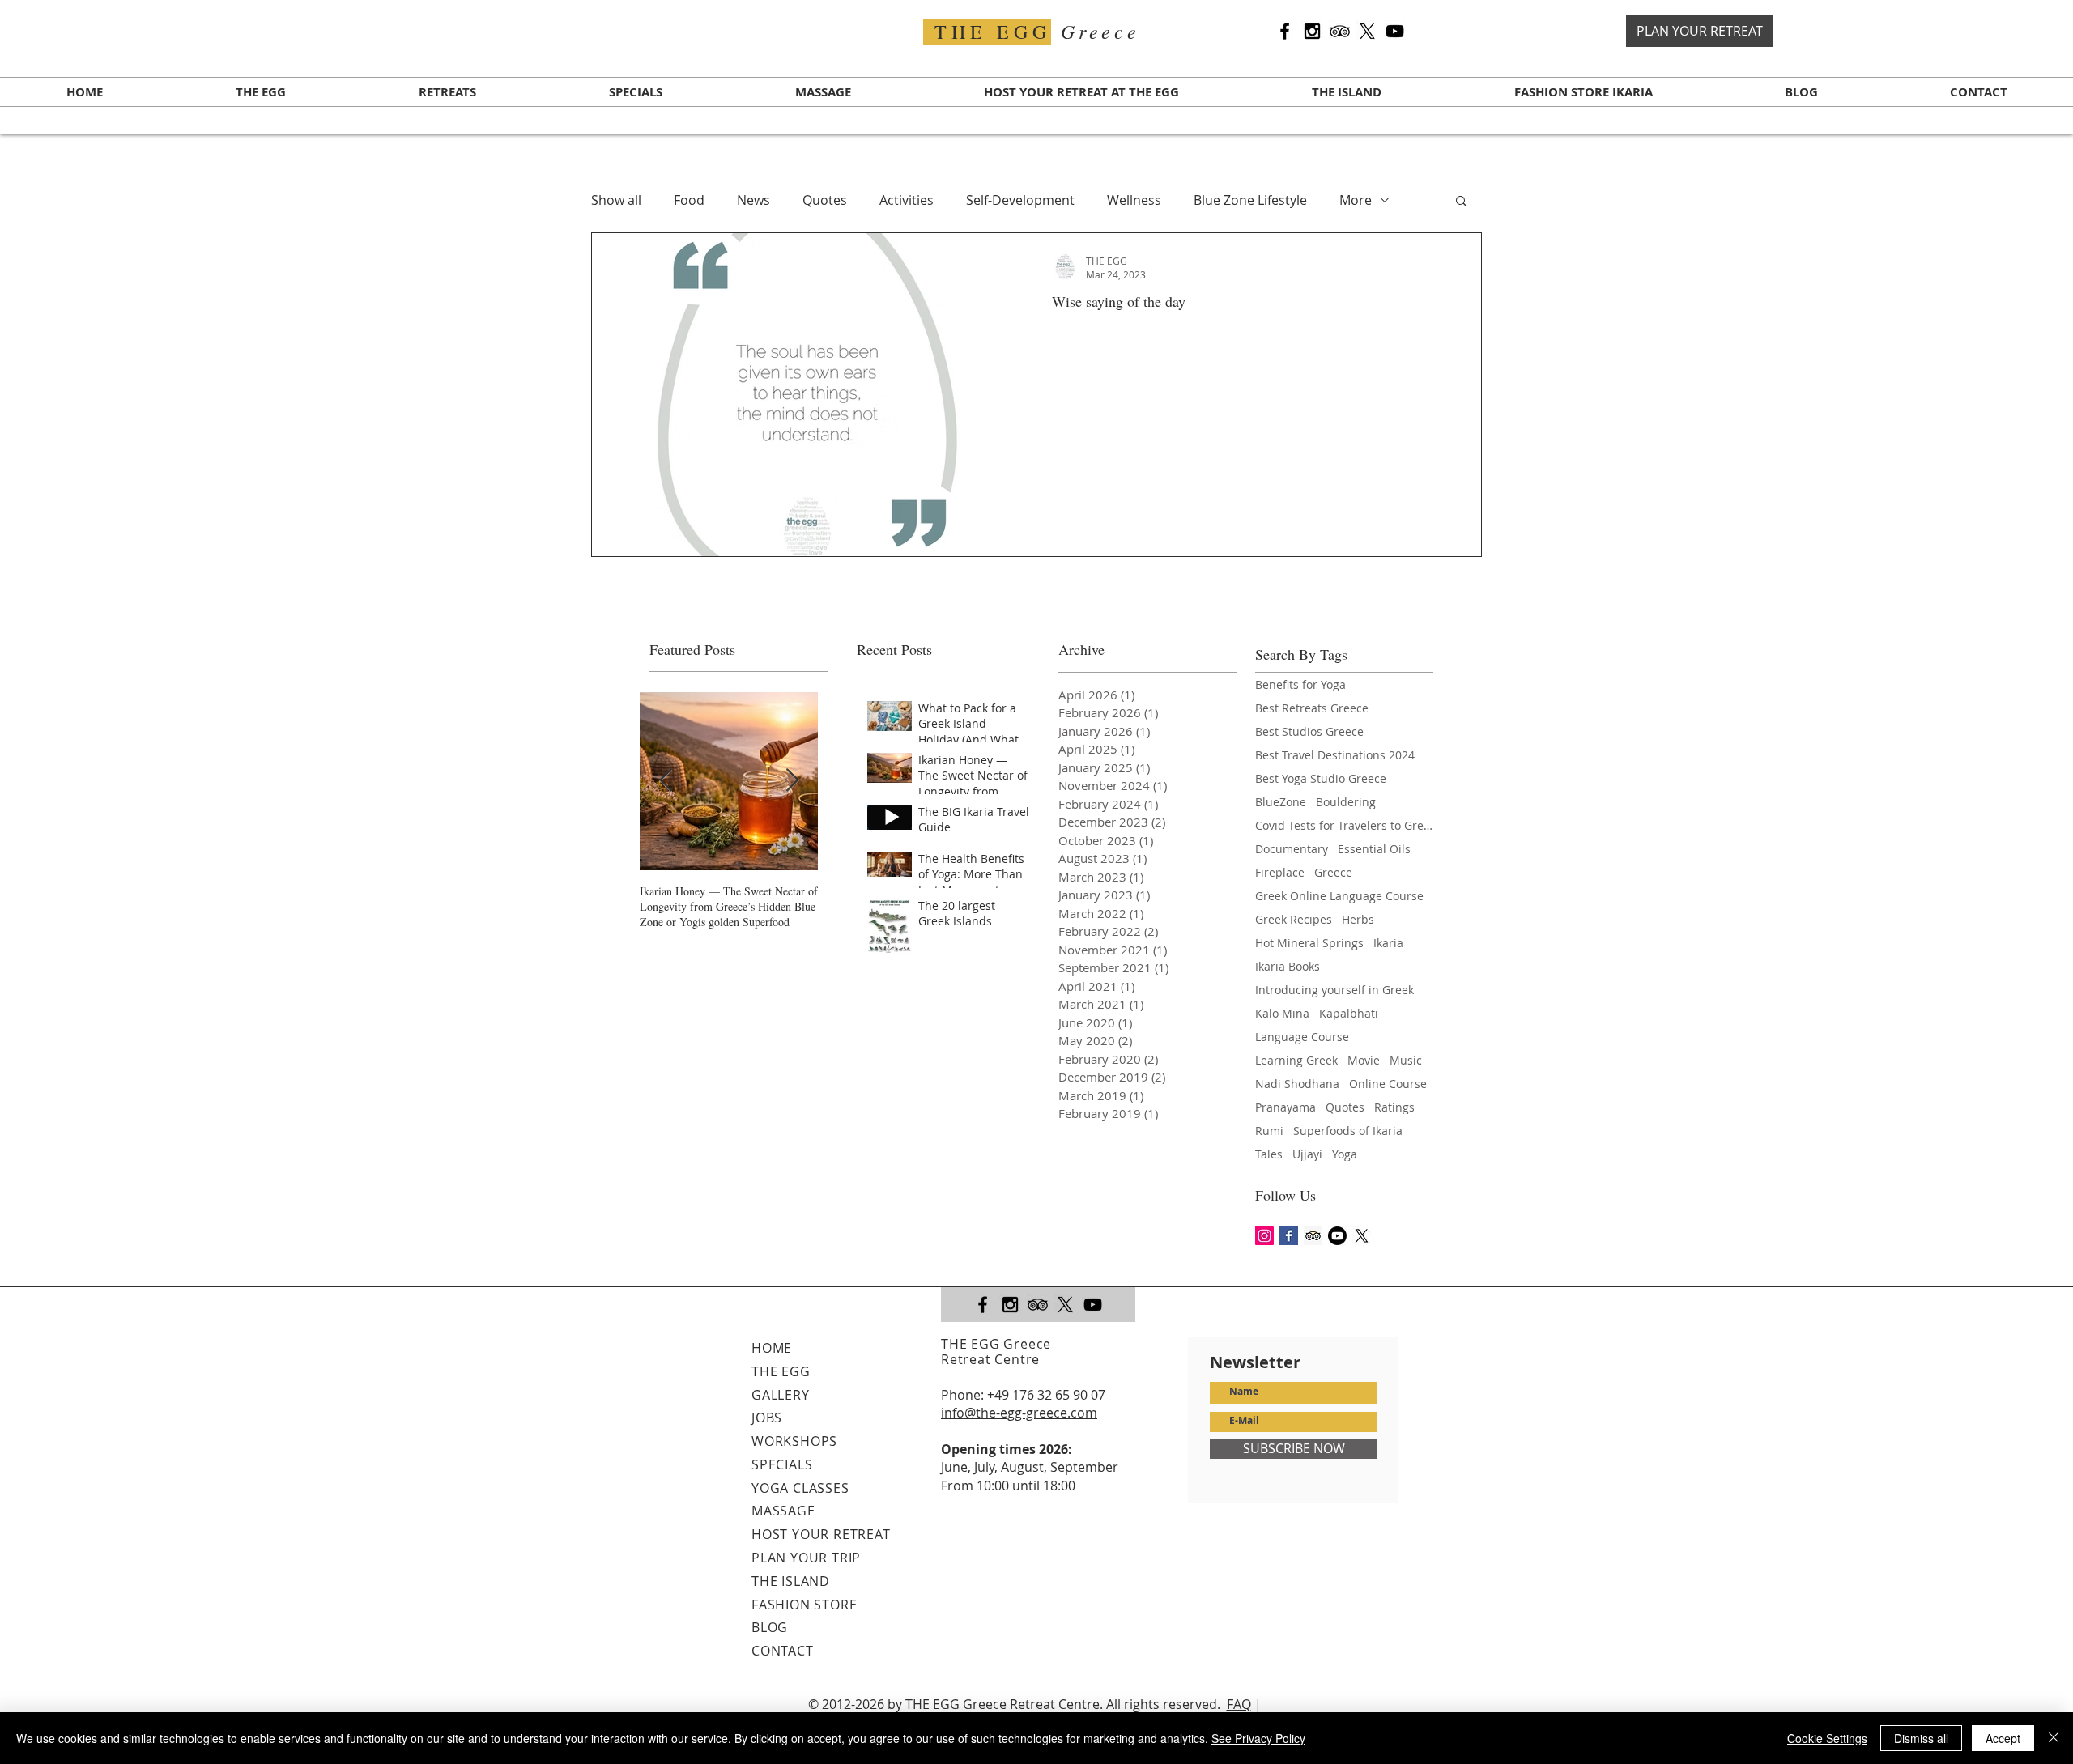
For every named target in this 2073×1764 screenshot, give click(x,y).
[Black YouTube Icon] (1395, 31)
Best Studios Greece (1309, 731)
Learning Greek (1296, 1060)
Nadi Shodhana (1297, 1084)
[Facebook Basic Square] (1289, 1236)
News (753, 200)
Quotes (825, 200)
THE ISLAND (791, 1581)
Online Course (1388, 1084)
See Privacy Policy (1258, 1738)
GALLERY (781, 1395)
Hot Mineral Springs (1309, 943)
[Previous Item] (666, 781)
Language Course (1302, 1037)
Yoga (1345, 1154)
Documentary (1292, 849)
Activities (907, 200)
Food (689, 200)
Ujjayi (1307, 1154)
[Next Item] (792, 781)
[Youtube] (1337, 1236)
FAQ (1239, 1704)
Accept (2003, 1738)
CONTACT (783, 1651)
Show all (616, 200)
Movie (1364, 1060)
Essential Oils (1374, 849)
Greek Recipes (1294, 919)
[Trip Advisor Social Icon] (1313, 1236)
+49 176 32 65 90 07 (1046, 1395)
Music (1406, 1060)
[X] (1367, 31)
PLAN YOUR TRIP (806, 1558)
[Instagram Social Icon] (1264, 1236)
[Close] (2054, 1738)
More (1356, 200)
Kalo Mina (1282, 1013)
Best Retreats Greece (1312, 708)
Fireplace (1280, 872)
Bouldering (1346, 802)
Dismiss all (1921, 1738)
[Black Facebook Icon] (1285, 31)
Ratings (1394, 1107)
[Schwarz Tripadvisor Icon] (1340, 31)
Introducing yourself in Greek (1334, 990)
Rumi (1269, 1131)
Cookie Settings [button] (1827, 1738)
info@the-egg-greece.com (1019, 1413)
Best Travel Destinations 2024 (1335, 755)
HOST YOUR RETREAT (821, 1534)
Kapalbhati (1349, 1013)
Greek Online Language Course (1339, 896)
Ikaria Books (1288, 966)
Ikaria (1388, 943)
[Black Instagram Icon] (1312, 31)
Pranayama (1286, 1107)
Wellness (1134, 200)
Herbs (1358, 919)
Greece (1333, 872)
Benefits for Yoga (1300, 684)
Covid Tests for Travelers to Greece (1344, 825)
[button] (1461, 202)
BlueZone (1281, 802)
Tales (1269, 1154)
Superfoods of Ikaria (1348, 1131)
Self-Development (1020, 200)
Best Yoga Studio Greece (1321, 778)
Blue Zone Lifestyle (1250, 200)
